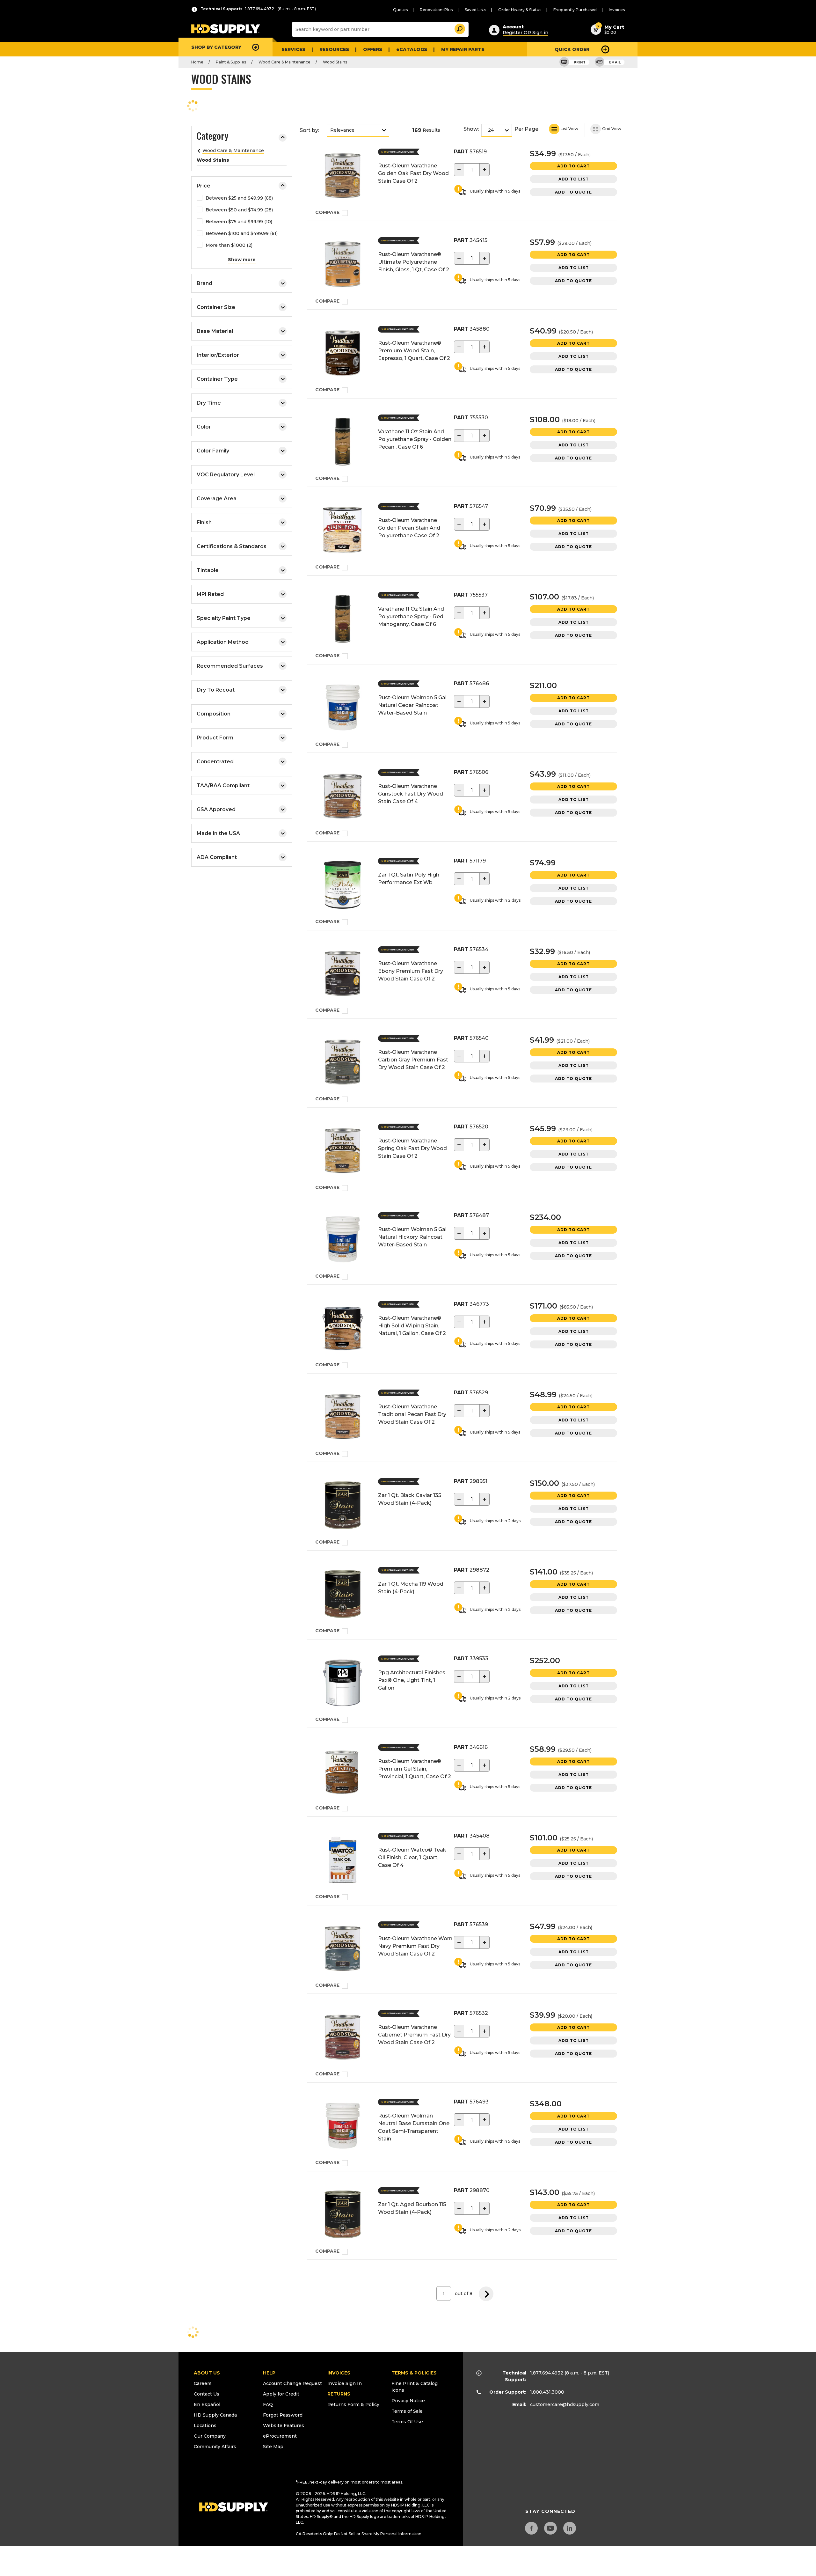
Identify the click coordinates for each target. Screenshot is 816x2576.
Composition (214, 714)
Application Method (223, 642)
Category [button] (212, 137)
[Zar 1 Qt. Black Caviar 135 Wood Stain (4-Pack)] (343, 1506)
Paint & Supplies (231, 62)
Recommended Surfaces (230, 666)
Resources (334, 49)
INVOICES (339, 2373)
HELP (269, 2373)
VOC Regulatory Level (226, 475)
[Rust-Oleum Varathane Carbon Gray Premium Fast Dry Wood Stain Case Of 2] (343, 1063)
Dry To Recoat (216, 690)
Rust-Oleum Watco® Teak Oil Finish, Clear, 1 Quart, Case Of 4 (412, 1857)
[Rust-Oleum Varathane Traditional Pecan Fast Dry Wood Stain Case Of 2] (343, 1418)
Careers (203, 2383)
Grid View (611, 129)
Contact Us (207, 2394)
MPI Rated (210, 594)
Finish (204, 522)
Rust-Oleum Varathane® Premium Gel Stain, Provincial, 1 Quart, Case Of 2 (415, 1769)
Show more (242, 260)
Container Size (216, 307)
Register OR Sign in (525, 33)
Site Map (273, 2447)
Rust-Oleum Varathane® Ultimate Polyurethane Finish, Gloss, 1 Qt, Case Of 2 (414, 262)
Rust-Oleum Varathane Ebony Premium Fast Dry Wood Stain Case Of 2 (411, 971)
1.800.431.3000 (547, 2392)
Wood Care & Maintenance (284, 62)
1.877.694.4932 (547, 2373)
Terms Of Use (407, 2422)
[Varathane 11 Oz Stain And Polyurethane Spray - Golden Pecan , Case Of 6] (343, 443)
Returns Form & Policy (353, 2404)
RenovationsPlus (436, 10)
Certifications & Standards (232, 546)
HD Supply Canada (215, 2415)
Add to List (574, 179)
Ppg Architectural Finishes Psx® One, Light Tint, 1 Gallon (412, 1680)
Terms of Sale (407, 2411)
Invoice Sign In (345, 2383)
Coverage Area (217, 499)
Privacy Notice (408, 2401)
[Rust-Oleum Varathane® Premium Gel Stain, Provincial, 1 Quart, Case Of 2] (343, 1772)
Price (204, 186)
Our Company (210, 2436)
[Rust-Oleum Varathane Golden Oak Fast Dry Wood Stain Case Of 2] (343, 177)
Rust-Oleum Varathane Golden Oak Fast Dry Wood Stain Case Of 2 (413, 173)
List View (569, 129)
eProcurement (280, 2436)
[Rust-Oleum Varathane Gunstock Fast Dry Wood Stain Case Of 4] (343, 797)
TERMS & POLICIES (414, 2373)
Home (197, 62)
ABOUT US (207, 2373)
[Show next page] (486, 2293)
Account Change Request (292, 2383)
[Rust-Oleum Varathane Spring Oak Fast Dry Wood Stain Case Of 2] (343, 1152)
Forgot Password (283, 2415)
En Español (207, 2404)
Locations (205, 2426)
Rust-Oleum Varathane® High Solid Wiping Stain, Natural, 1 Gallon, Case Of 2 (412, 1326)
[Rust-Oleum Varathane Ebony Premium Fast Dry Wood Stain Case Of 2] (343, 975)
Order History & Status (520, 10)
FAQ (268, 2404)
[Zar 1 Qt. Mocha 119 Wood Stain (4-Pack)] (343, 1595)
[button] (459, 28)
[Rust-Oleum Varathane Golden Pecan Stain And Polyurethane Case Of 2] (343, 531)
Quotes (400, 10)
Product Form (215, 738)
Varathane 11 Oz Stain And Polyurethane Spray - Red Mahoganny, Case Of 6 (411, 616)
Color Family (213, 451)
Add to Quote (573, 192)
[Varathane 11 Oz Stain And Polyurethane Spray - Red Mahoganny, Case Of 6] (343, 620)
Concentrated (215, 762)
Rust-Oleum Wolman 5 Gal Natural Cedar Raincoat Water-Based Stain (412, 705)
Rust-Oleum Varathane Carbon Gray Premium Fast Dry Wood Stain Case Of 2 (413, 1060)
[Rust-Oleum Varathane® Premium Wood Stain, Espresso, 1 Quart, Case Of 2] (343, 354)
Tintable (208, 570)
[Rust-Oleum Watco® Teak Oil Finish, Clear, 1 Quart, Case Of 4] (343, 1861)
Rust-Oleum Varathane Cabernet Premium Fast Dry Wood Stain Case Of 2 (414, 2035)
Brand (204, 283)
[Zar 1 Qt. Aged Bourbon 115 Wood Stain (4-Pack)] (343, 2216)
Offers (373, 49)
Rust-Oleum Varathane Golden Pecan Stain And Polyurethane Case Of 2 (409, 528)
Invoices (617, 10)
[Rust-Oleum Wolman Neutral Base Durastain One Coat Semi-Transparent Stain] (343, 2127)
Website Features (284, 2426)
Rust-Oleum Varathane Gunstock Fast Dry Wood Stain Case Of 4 (411, 794)
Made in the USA (218, 833)
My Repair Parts (463, 49)
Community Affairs (215, 2447)
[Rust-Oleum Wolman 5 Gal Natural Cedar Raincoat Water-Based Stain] (343, 709)
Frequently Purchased (575, 10)
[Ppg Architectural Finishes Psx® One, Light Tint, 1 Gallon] (343, 1684)
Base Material (215, 331)
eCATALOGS (412, 49)
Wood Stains (335, 62)
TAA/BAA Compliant (223, 785)
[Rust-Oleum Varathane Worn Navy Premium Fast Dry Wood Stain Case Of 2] (343, 1950)
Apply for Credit (281, 2394)
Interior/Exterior (218, 355)
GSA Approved (216, 809)
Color (204, 427)
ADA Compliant (217, 857)
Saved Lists (475, 10)
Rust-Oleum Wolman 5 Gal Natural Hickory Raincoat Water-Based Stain (412, 1237)
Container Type (217, 379)
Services (293, 49)
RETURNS (339, 2394)
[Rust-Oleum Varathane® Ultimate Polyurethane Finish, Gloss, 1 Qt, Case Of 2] (343, 265)
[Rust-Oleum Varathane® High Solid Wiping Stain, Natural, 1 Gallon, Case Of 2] (343, 1329)
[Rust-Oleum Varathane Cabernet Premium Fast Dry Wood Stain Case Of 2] (343, 2038)
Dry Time (209, 403)
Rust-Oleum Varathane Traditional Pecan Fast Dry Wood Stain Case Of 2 (412, 1414)
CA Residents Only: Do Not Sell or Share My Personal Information (359, 2534)
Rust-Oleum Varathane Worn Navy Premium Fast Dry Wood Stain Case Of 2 (415, 1946)
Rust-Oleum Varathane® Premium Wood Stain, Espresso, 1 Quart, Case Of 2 (414, 351)
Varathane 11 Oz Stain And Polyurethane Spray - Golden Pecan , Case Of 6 (415, 439)
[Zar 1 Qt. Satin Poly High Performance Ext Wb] (343, 886)
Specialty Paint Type (224, 618)
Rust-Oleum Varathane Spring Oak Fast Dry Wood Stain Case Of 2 (412, 1148)
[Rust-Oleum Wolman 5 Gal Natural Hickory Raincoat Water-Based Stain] (343, 1240)
